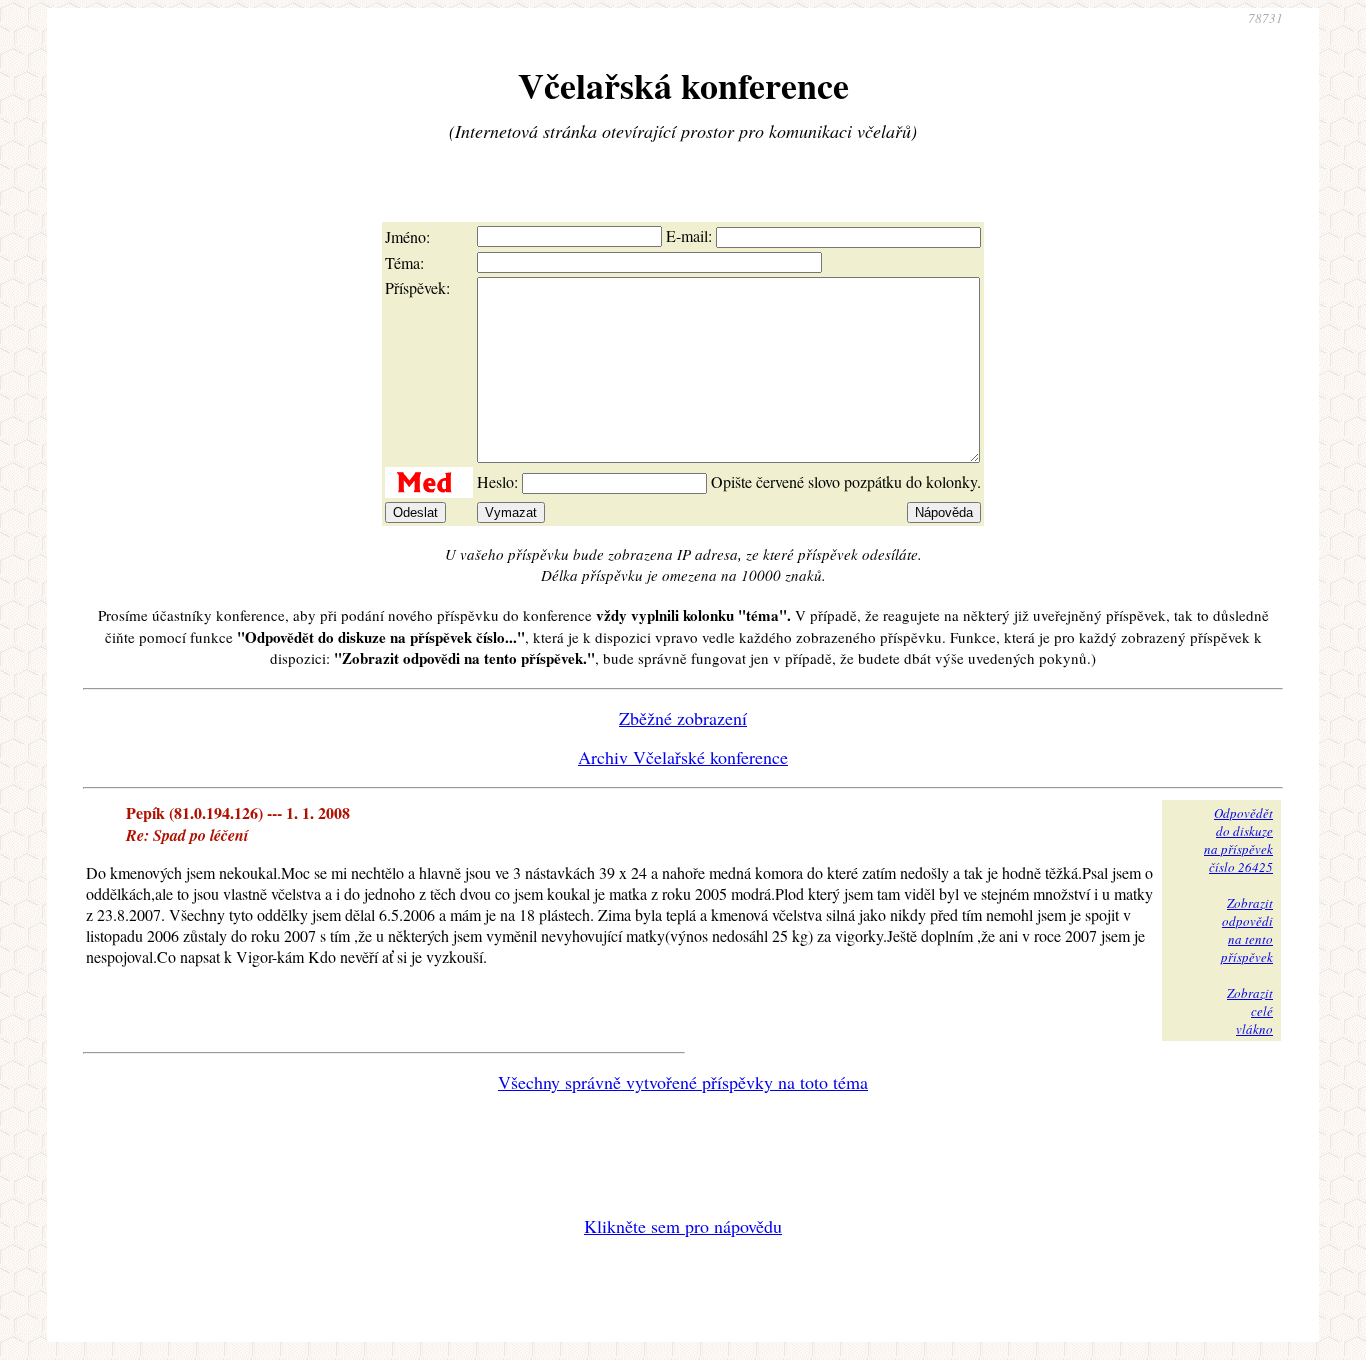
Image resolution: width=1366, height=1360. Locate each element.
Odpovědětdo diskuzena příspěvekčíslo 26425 (1238, 840)
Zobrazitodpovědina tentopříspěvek (1247, 930)
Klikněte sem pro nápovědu (683, 1226)
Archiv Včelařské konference (683, 757)
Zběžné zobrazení (683, 718)
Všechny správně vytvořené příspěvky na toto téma (683, 1082)
